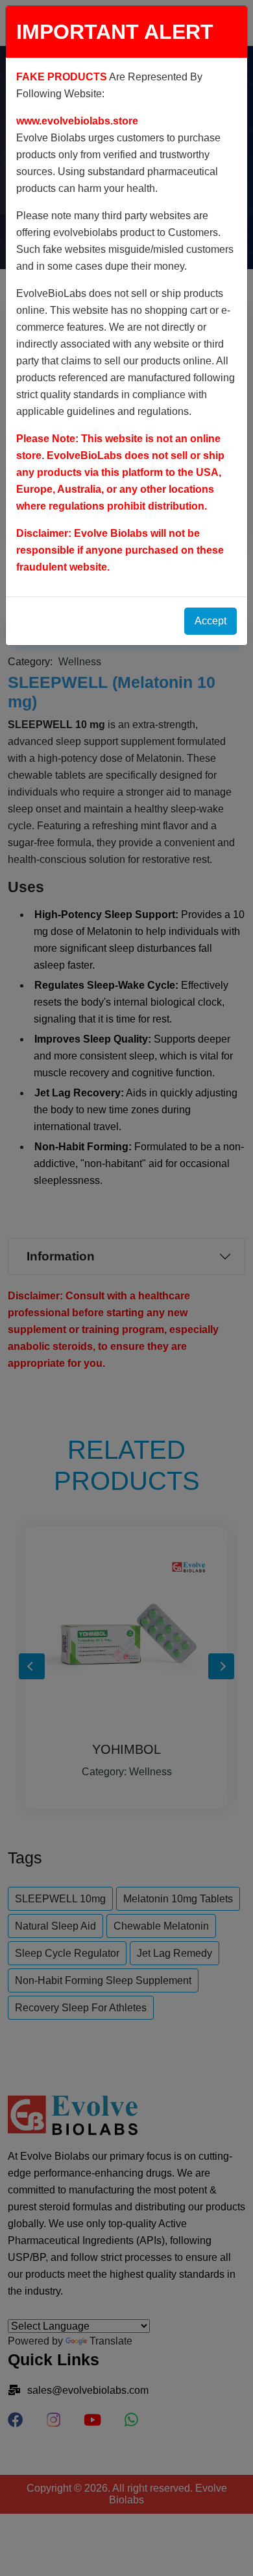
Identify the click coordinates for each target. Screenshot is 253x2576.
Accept (211, 621)
